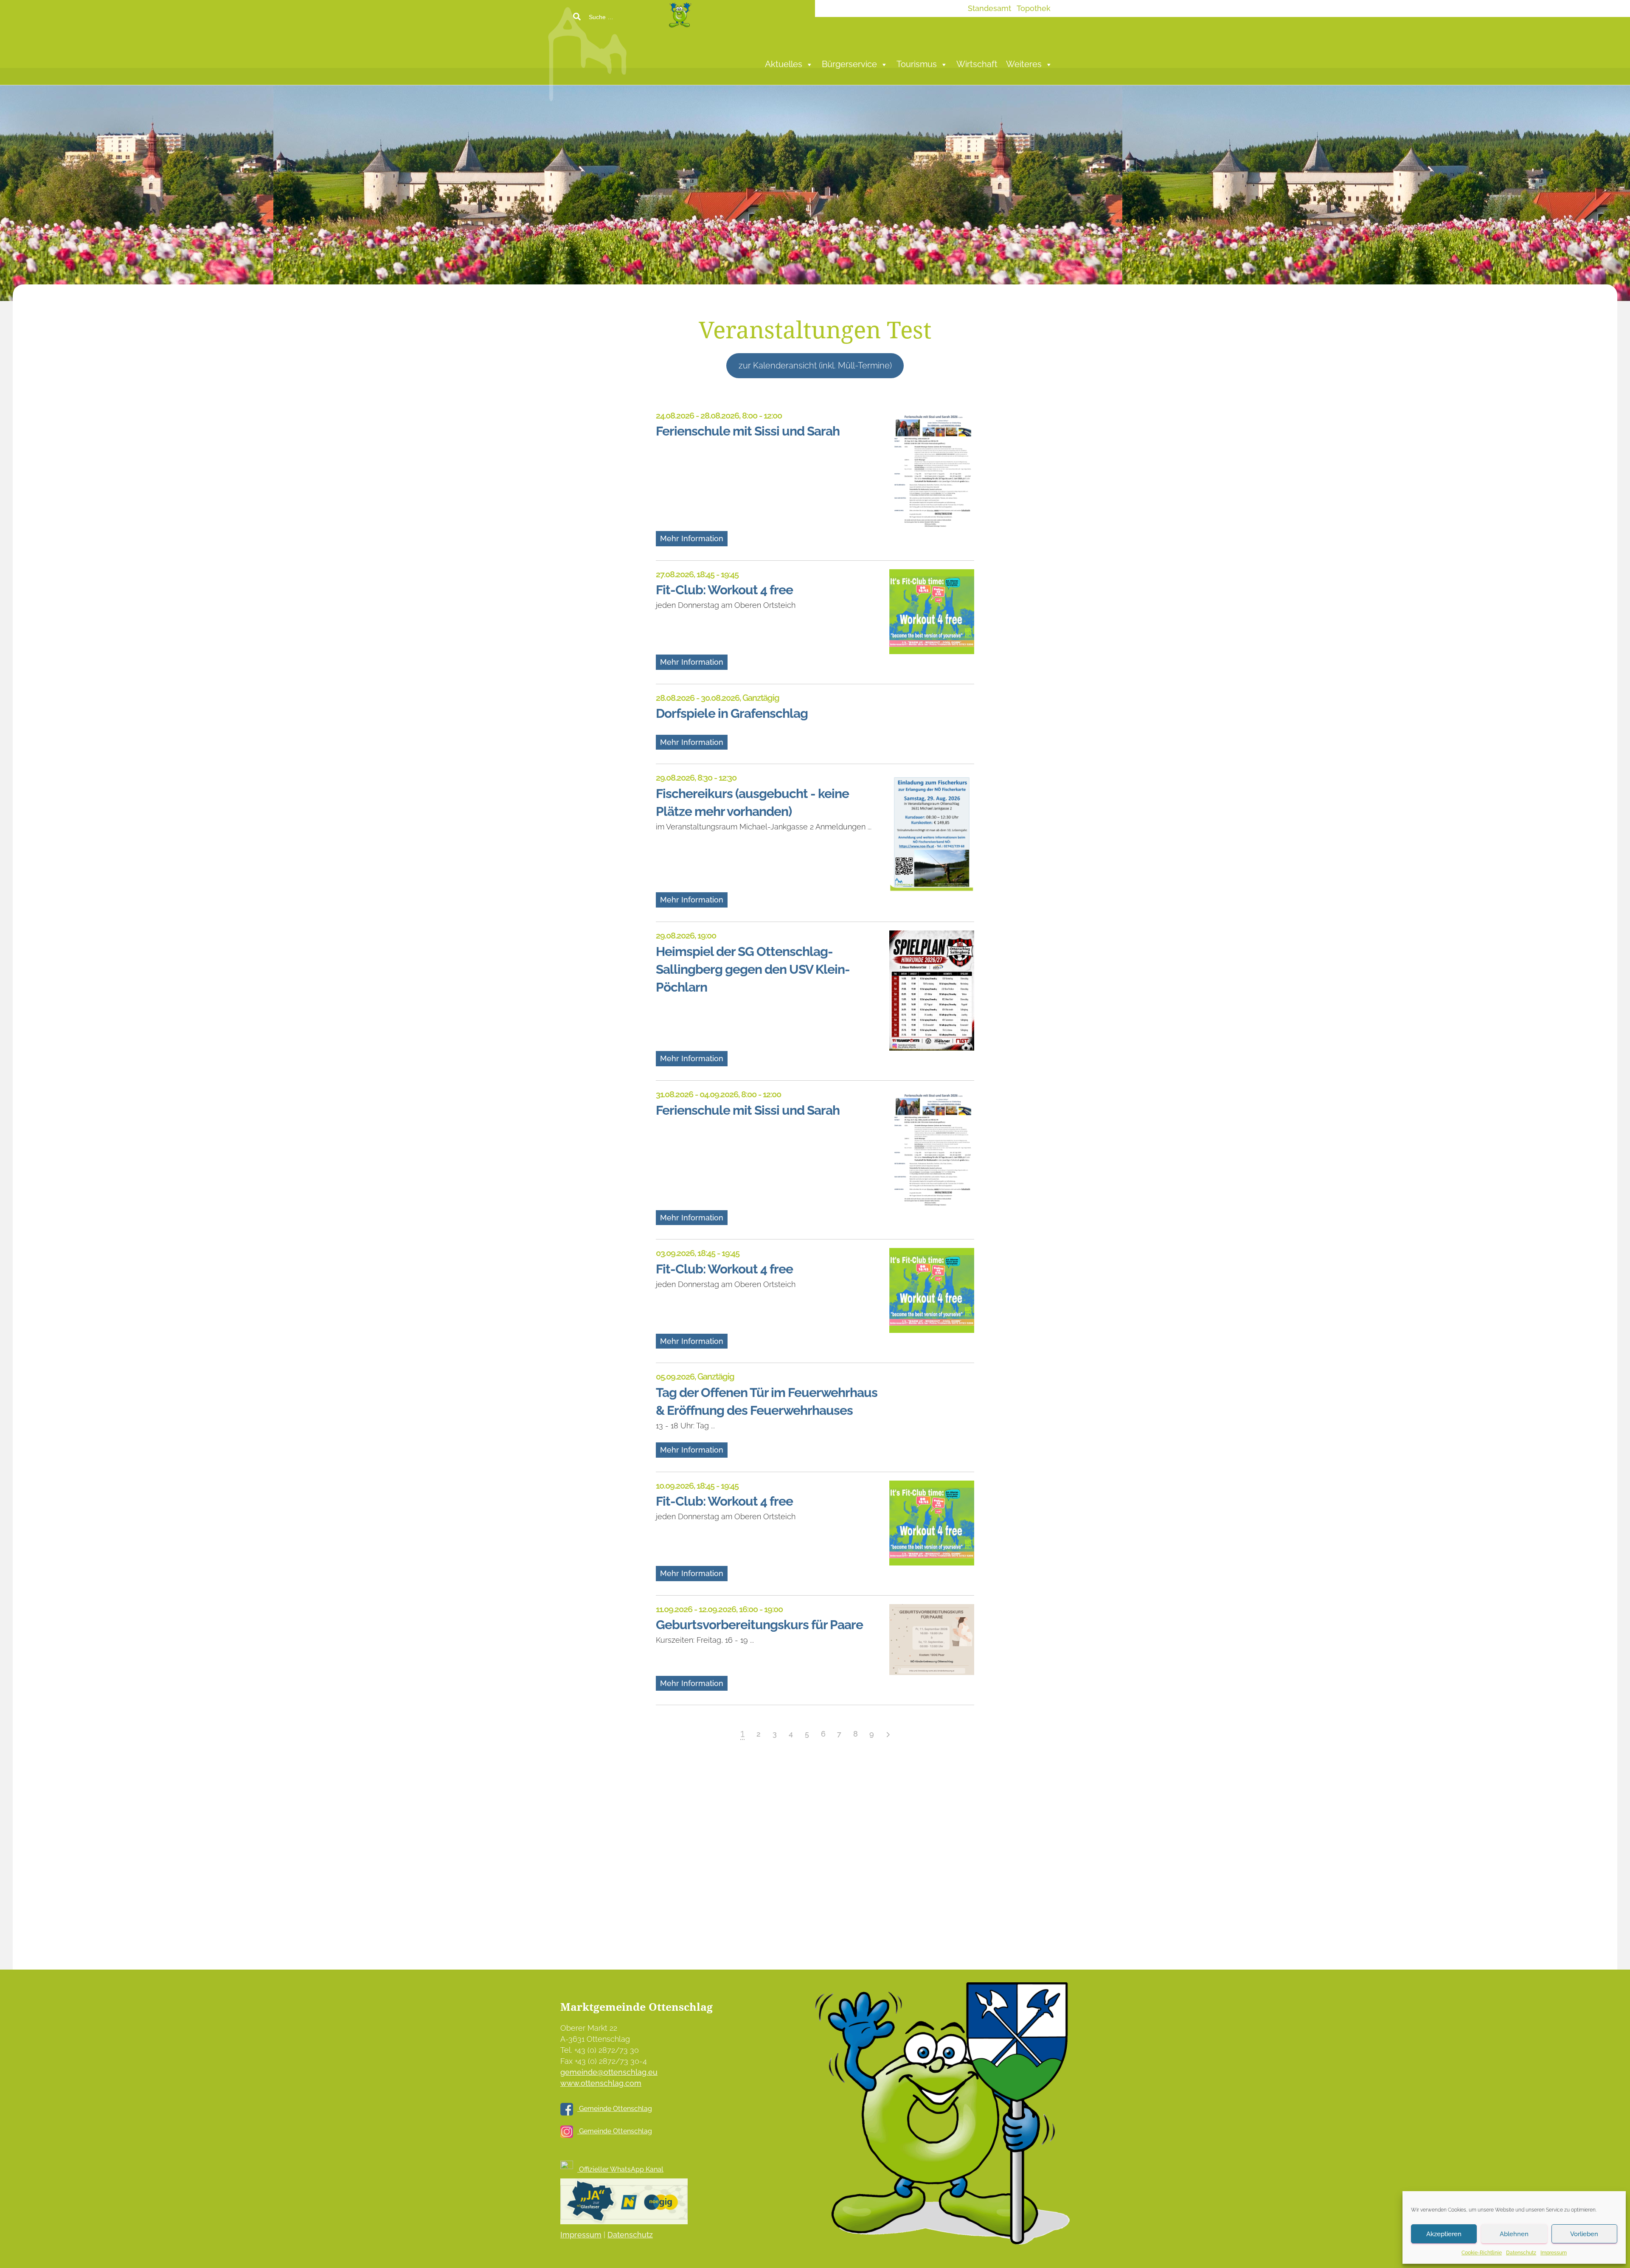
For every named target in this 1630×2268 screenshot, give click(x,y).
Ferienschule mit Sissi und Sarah (748, 431)
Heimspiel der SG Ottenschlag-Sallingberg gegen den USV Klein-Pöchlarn (753, 969)
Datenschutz (1521, 2253)
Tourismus (917, 64)
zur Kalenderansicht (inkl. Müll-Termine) (815, 365)
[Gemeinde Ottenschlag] (651, 51)
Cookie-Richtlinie (1482, 2253)
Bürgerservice (849, 64)
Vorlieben (1584, 2234)
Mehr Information (692, 538)
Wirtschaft (977, 64)
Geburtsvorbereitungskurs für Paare (759, 1624)
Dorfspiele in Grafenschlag (732, 713)
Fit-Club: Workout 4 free (724, 590)
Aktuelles (784, 64)
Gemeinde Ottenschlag (615, 2109)
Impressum (1554, 2253)
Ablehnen (1514, 2234)
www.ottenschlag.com (601, 2083)
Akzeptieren (1444, 2234)
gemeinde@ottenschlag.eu (609, 2072)
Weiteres (1024, 64)
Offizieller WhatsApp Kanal (620, 2169)
